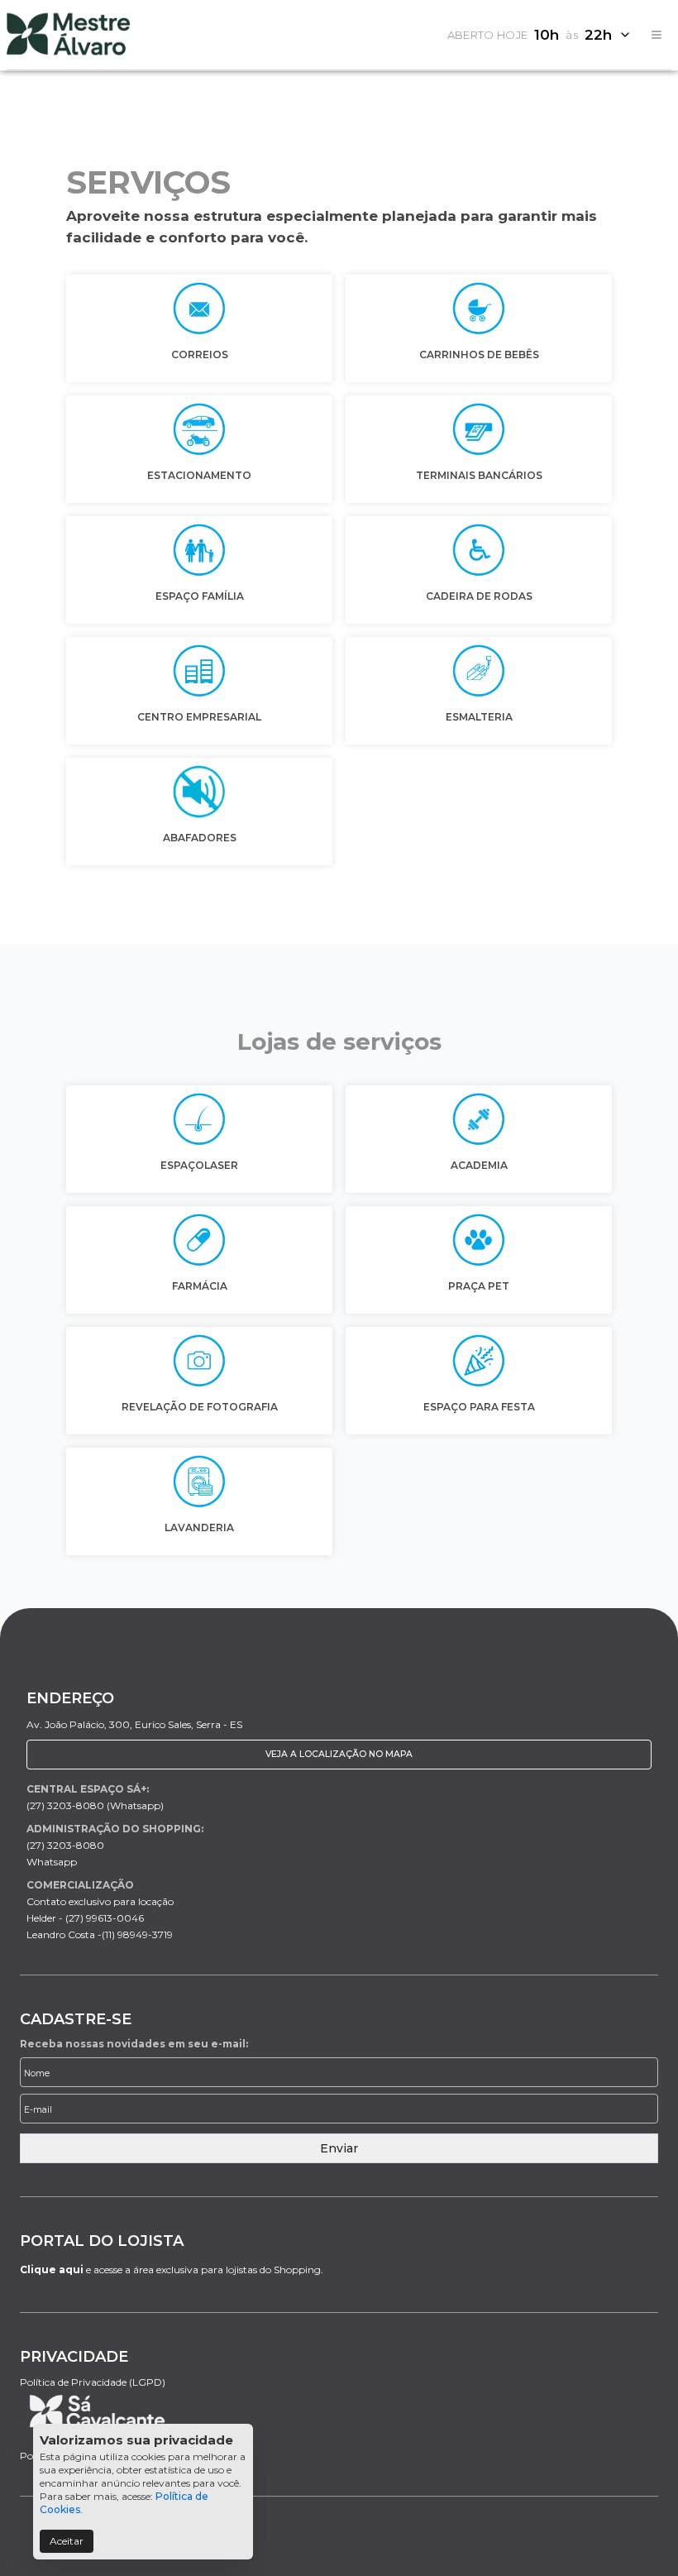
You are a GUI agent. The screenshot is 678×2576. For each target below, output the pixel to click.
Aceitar (67, 2541)
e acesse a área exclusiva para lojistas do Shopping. (172, 2270)
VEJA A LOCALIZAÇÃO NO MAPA (339, 1754)
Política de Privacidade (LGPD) (93, 2382)
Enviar (339, 2148)
